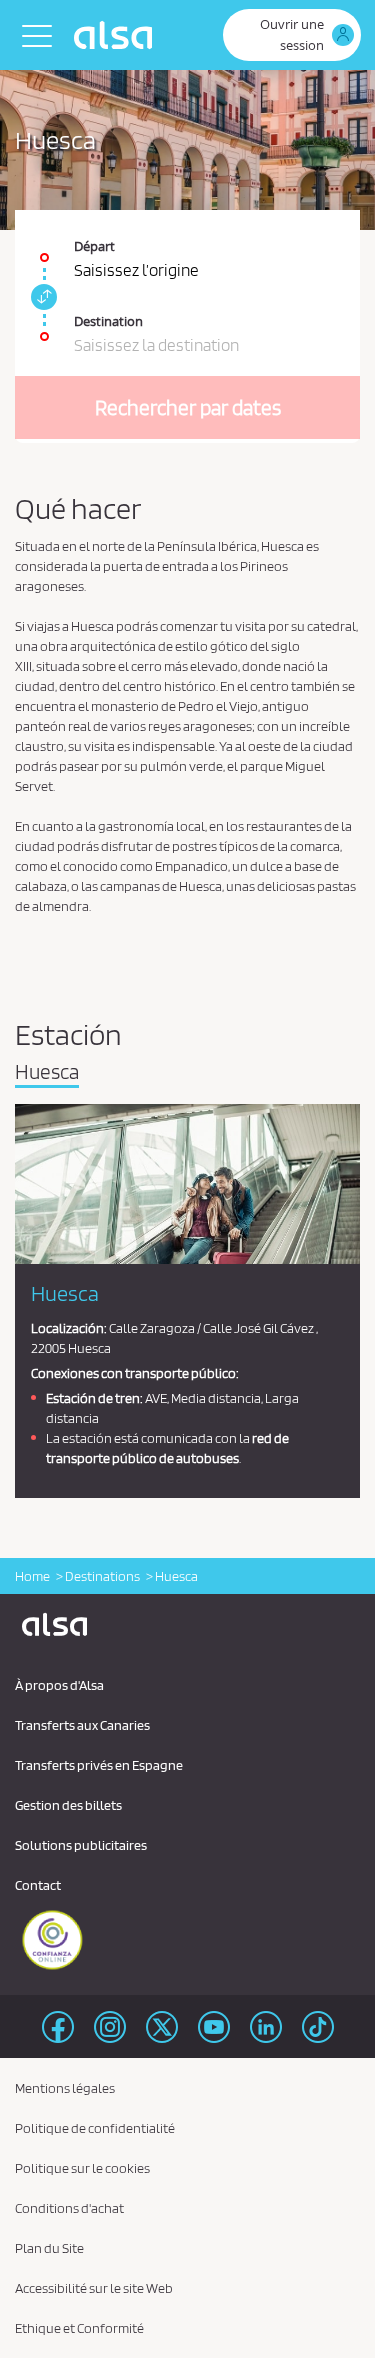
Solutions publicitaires (81, 1845)
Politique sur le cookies (82, 2168)
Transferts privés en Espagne (99, 1765)
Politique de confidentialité (95, 2128)
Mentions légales (65, 2088)
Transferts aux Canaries (82, 1725)
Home (32, 1576)
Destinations (102, 1576)
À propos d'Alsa (59, 1685)
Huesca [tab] (47, 1073)
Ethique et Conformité (79, 2328)
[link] (41, 297)
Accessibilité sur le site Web (94, 2288)
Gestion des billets (68, 1805)
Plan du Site (49, 2248)
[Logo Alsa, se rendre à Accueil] (118, 35)
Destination (108, 321)
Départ (94, 246)
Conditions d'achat (69, 2208)
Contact (38, 1885)
